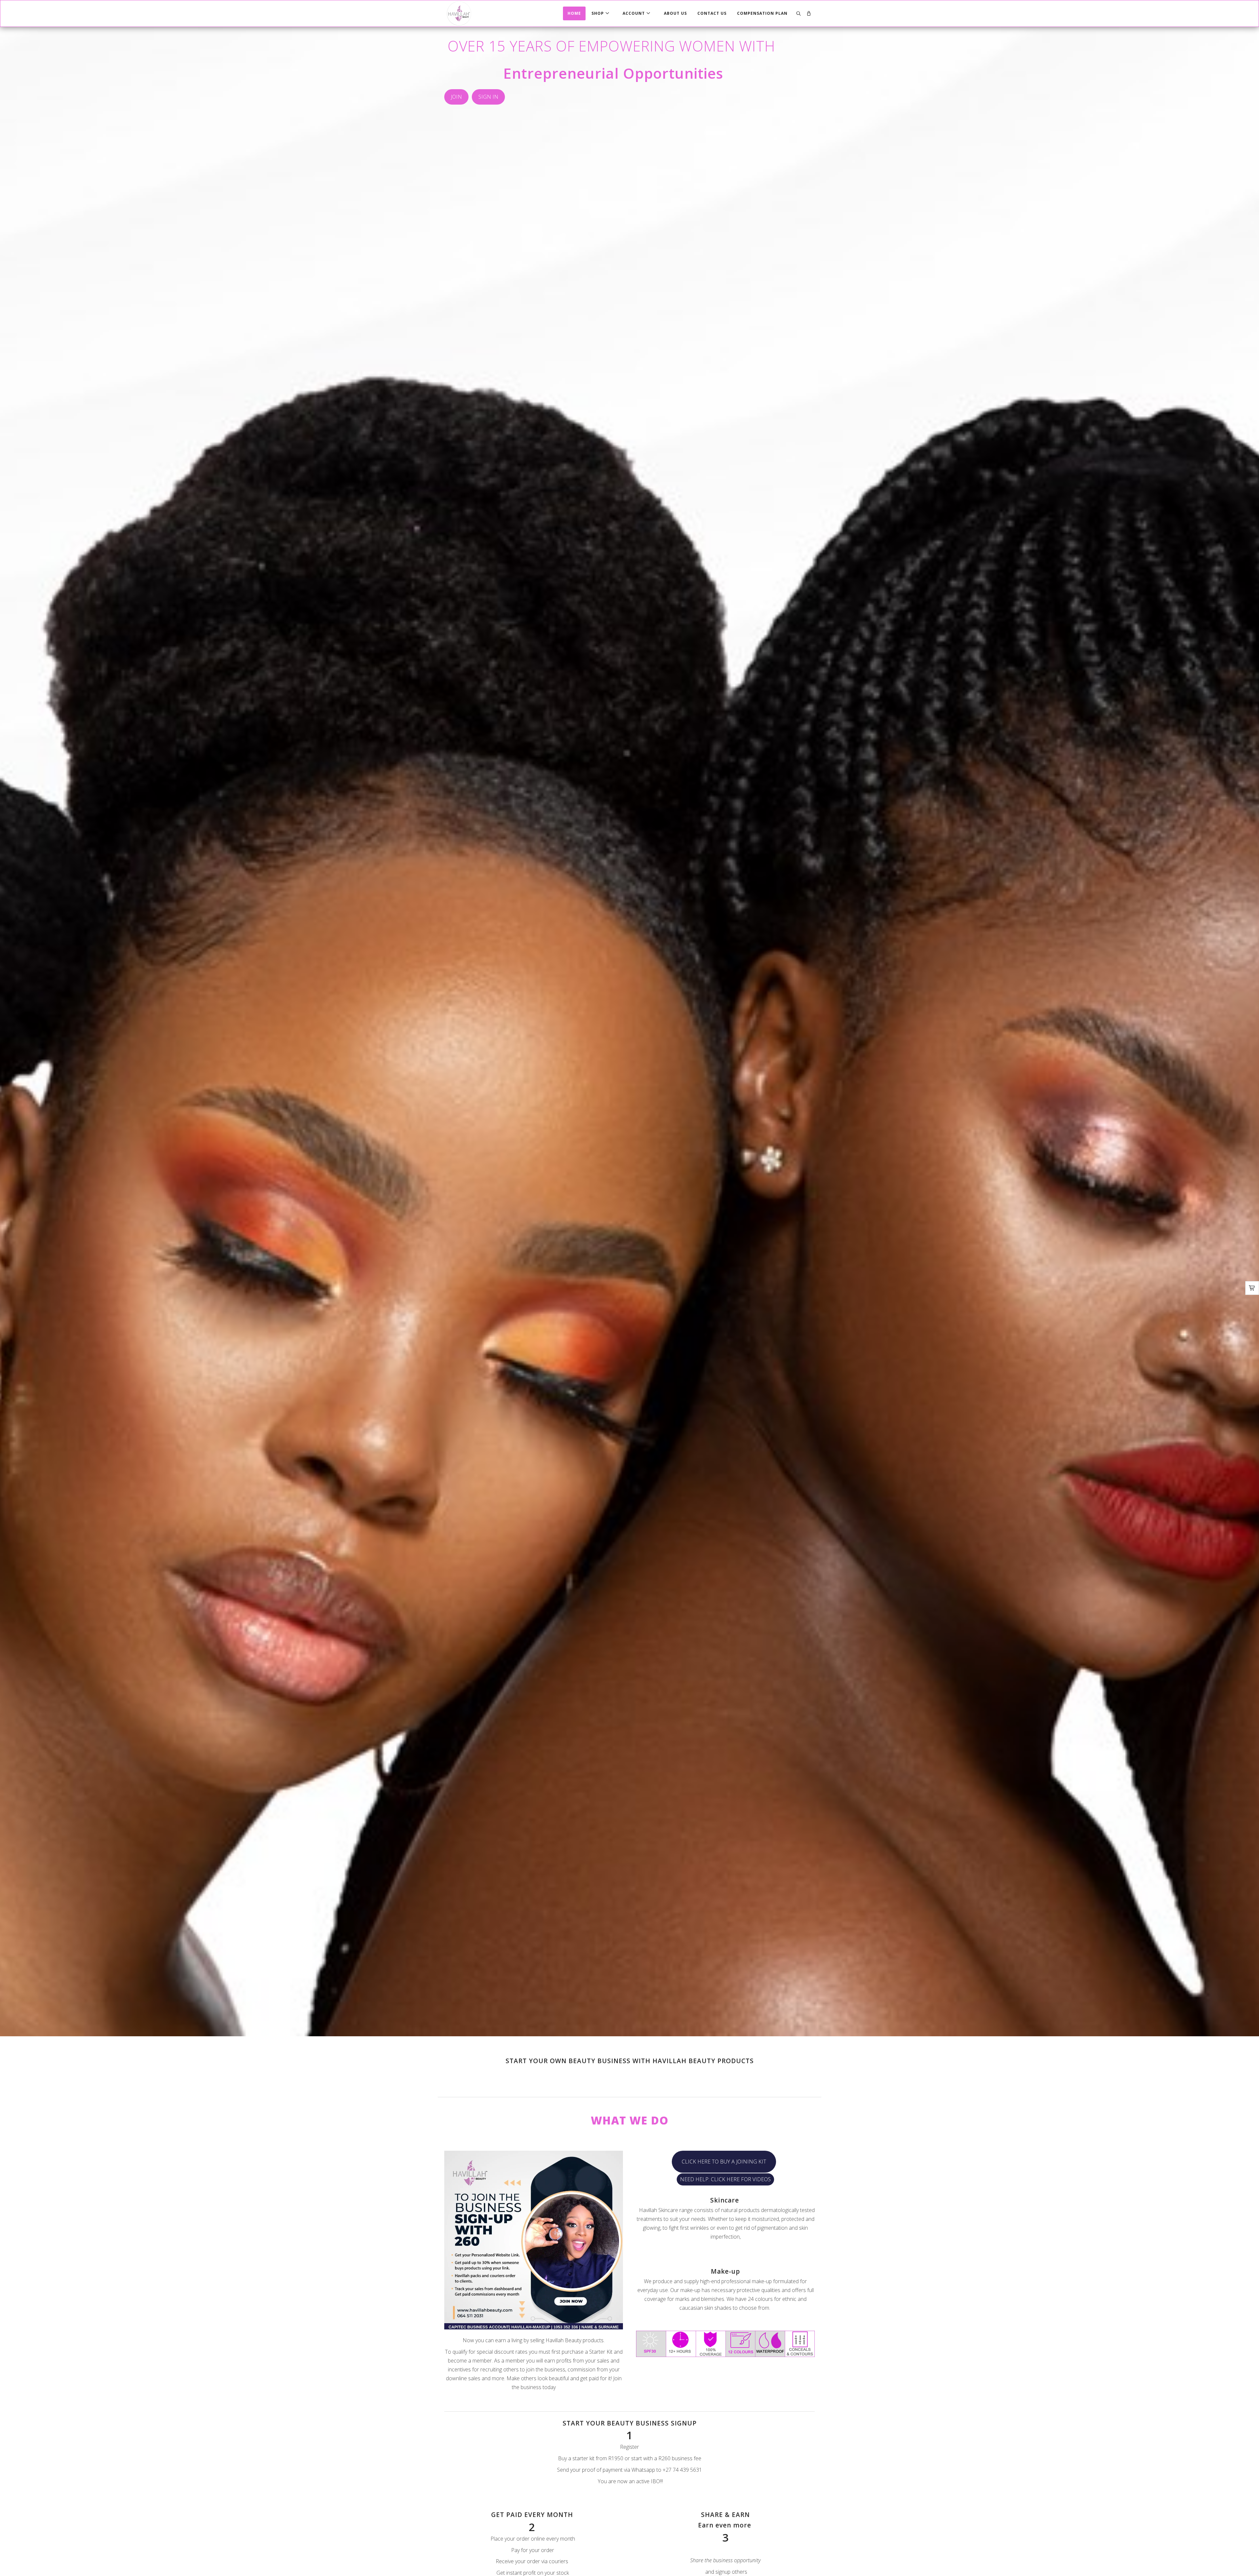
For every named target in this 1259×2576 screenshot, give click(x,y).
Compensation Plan (762, 13)
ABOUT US (675, 13)
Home (574, 13)
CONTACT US (712, 13)
